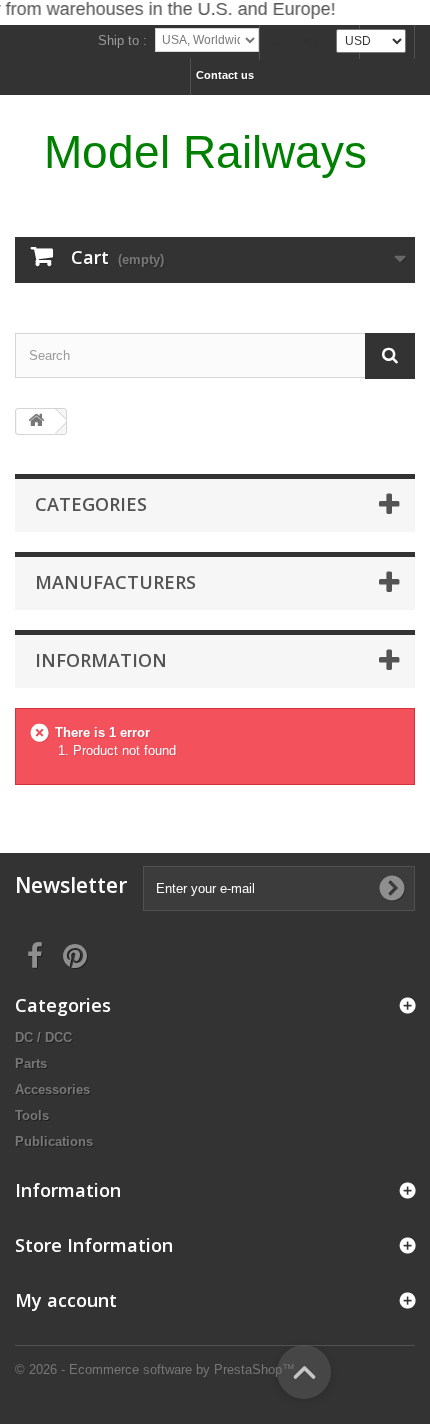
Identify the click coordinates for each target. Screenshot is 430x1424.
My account (66, 1300)
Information (101, 660)
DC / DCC (43, 1037)
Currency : (298, 40)
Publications (54, 1141)
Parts (31, 1063)
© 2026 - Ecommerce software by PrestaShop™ (155, 1369)
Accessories (52, 1089)
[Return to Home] (36, 421)
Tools (32, 1115)
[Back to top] (304, 1372)
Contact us (225, 75)
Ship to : (122, 40)
